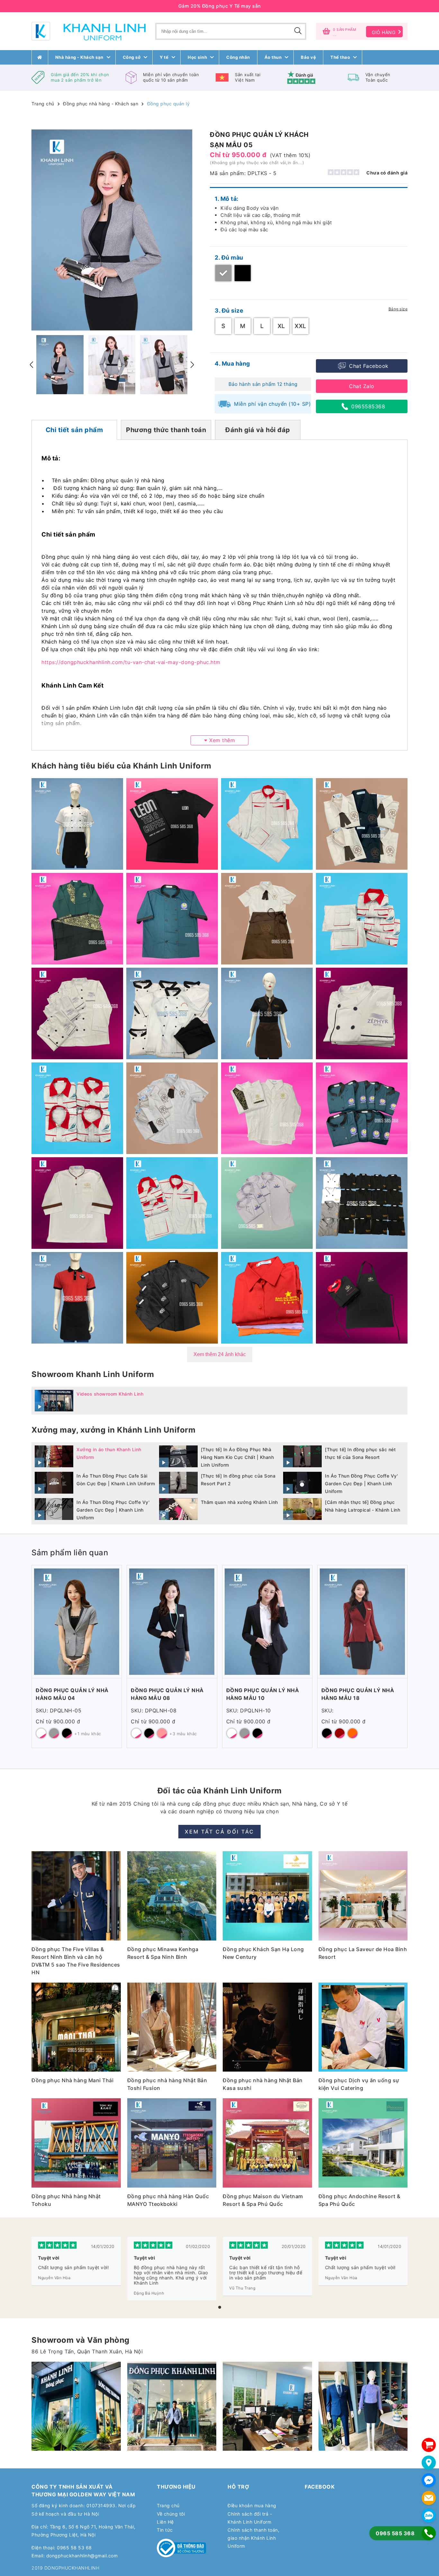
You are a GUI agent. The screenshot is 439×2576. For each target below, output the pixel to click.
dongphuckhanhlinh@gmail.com (82, 2556)
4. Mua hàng (232, 364)
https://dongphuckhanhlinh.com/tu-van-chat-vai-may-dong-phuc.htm (131, 662)
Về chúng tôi (171, 2514)
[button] (220, 2307)
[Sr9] (267, 2406)
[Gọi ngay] (429, 2533)
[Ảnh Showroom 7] (172, 2406)
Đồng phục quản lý (169, 104)
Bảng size (398, 309)
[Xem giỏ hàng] (429, 2445)
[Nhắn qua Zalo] (429, 2516)
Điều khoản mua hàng (252, 2505)
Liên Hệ (165, 2522)
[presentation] (31, 365)
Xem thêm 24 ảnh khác (220, 1354)
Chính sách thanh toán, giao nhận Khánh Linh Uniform (253, 2538)
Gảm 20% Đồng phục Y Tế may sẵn (220, 6)
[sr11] (363, 2406)
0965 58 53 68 (74, 2548)
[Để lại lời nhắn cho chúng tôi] (429, 2498)
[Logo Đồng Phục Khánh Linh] (89, 31)
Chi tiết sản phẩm (74, 430)
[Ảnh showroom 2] (76, 2406)
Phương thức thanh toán (166, 430)
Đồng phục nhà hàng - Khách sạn (101, 104)
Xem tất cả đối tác (219, 1832)
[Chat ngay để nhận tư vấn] (429, 2480)
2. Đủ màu (229, 258)
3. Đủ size (229, 311)
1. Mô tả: (227, 199)
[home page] (40, 57)
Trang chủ (43, 104)
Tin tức (165, 2530)
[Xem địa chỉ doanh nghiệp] (429, 2463)
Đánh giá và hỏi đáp (258, 430)
